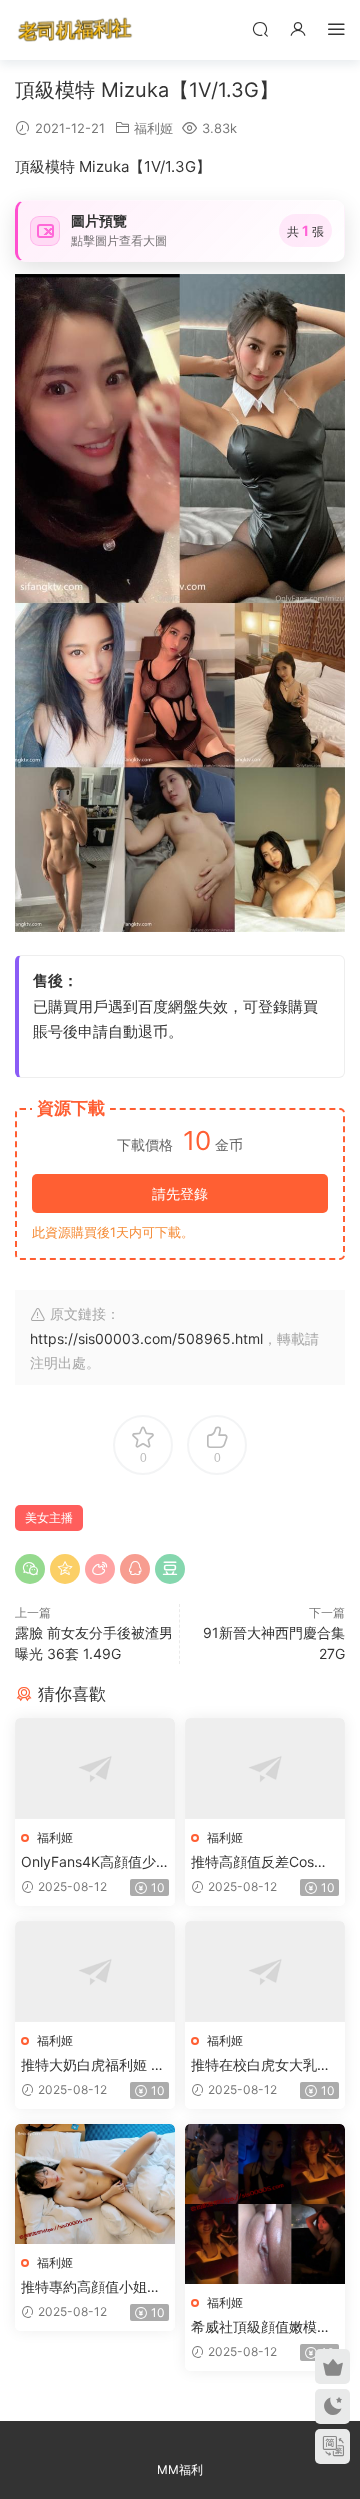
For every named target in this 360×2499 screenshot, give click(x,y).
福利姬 (153, 128)
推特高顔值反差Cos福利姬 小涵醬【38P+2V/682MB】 (263, 1862)
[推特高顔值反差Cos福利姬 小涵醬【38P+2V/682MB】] (265, 1768)
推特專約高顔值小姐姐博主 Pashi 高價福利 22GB (94, 2287)
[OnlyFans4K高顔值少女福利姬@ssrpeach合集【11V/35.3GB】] (95, 1768)
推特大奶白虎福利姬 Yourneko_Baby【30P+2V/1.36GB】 (94, 2065)
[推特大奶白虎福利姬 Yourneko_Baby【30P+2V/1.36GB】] (95, 1971)
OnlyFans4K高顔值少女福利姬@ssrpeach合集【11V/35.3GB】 (92, 1862)
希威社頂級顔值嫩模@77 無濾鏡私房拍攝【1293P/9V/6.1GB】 (265, 2327)
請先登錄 (180, 1193)
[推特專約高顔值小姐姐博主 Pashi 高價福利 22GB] (95, 2184)
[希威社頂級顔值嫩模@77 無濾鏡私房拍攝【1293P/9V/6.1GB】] (265, 2204)
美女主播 (49, 1517)
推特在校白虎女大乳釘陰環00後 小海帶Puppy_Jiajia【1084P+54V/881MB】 (262, 2065)
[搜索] (260, 28)
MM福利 (180, 2469)
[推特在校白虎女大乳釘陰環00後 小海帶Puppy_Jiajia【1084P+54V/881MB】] (265, 1971)
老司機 (75, 30)
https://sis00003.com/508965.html (146, 1338)
